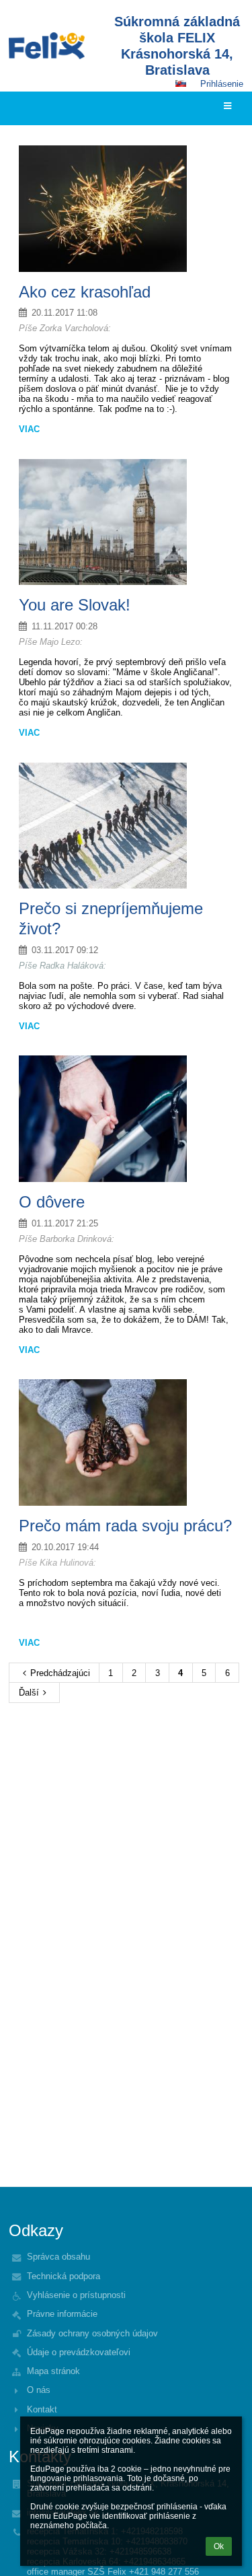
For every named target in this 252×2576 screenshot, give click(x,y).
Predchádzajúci (60, 1673)
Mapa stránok (53, 2371)
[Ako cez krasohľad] (126, 209)
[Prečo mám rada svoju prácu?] (126, 1442)
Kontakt (42, 2409)
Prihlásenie (222, 84)
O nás (39, 2390)
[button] (181, 83)
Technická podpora (64, 2276)
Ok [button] (219, 2546)
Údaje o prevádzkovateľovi (79, 2352)
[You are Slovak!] (126, 522)
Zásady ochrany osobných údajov (92, 2333)
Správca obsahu (58, 2257)
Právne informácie (62, 2314)
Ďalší (29, 1693)
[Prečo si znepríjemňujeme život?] (126, 826)
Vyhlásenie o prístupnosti (76, 2295)
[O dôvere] (126, 1119)
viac (29, 429)
